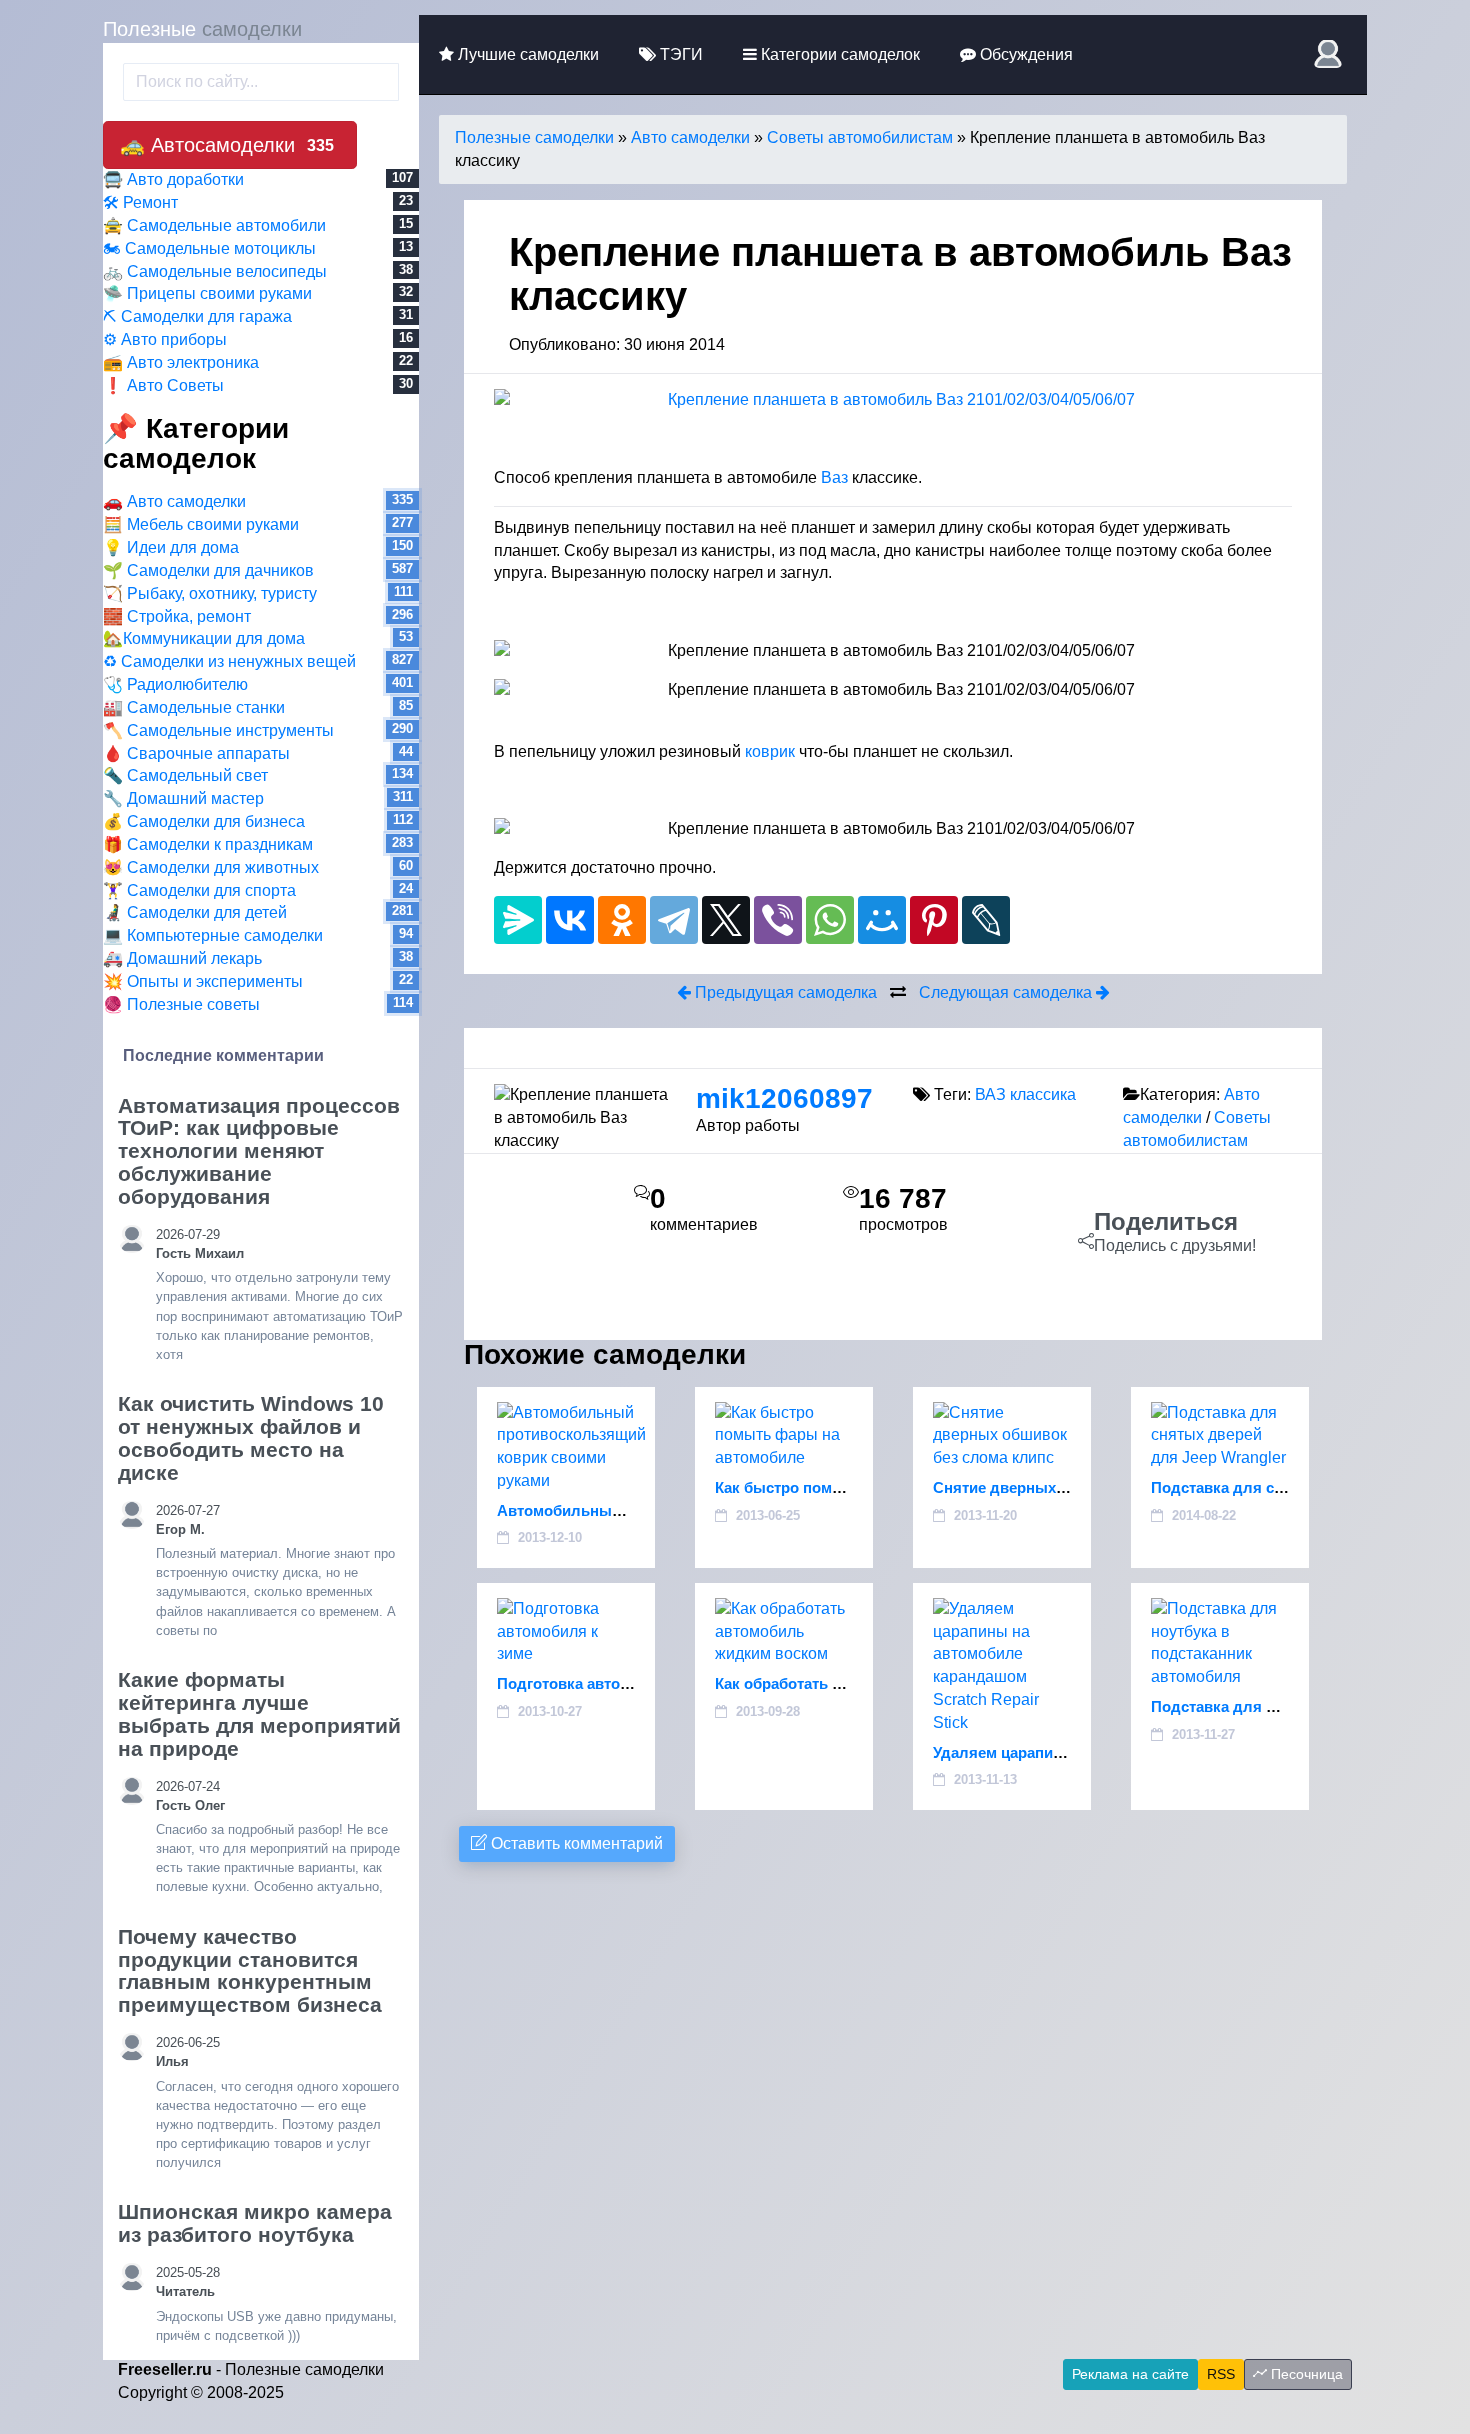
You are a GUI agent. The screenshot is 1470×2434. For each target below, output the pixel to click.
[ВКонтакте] (570, 920)
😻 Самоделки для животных (211, 867)
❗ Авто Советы (163, 385)
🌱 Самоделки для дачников (208, 570)
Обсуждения (1024, 54)
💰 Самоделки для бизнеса (204, 821)
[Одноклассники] (622, 920)
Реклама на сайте (1130, 2374)
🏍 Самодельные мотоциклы (209, 248)
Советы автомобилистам (860, 137)
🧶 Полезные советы (181, 1004)
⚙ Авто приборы (165, 339)
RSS (1221, 2374)
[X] (726, 920)
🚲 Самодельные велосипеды (215, 271)
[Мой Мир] (882, 920)
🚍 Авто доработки (173, 179)
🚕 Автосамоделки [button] (227, 145)
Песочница (1305, 2374)
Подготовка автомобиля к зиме (612, 1683)
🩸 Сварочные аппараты (196, 753)
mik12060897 (784, 1098)
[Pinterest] (934, 920)
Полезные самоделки (534, 137)
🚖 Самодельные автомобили (214, 225)
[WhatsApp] (830, 920)
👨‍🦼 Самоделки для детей (195, 912)
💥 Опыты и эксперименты (203, 981)
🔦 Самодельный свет (185, 775)
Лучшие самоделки (526, 54)
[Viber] (778, 920)
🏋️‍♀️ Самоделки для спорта (199, 890)
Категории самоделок (838, 54)
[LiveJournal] (986, 920)
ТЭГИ (679, 54)
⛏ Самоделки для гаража (197, 316)
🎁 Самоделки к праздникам (208, 844)
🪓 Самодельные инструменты (218, 730)
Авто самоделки (690, 137)
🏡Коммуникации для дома (204, 638)
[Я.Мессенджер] (518, 920)
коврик (770, 751)
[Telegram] (674, 920)
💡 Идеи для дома (171, 547)
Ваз (834, 477)
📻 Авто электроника (181, 362)
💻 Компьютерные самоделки (213, 935)
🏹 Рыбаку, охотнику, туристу (210, 593)
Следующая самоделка (1007, 992)
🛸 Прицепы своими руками (207, 293)
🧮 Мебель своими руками (201, 524)
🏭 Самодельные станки (194, 707)
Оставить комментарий (575, 1843)
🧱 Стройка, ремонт (177, 616)
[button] (1330, 54)
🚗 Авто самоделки (174, 501)
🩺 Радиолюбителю (175, 684)
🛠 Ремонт (140, 202)
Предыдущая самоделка (784, 992)
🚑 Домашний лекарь (182, 958)
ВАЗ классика (1025, 1094)
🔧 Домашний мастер (183, 798)
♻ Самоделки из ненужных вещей (229, 661)
